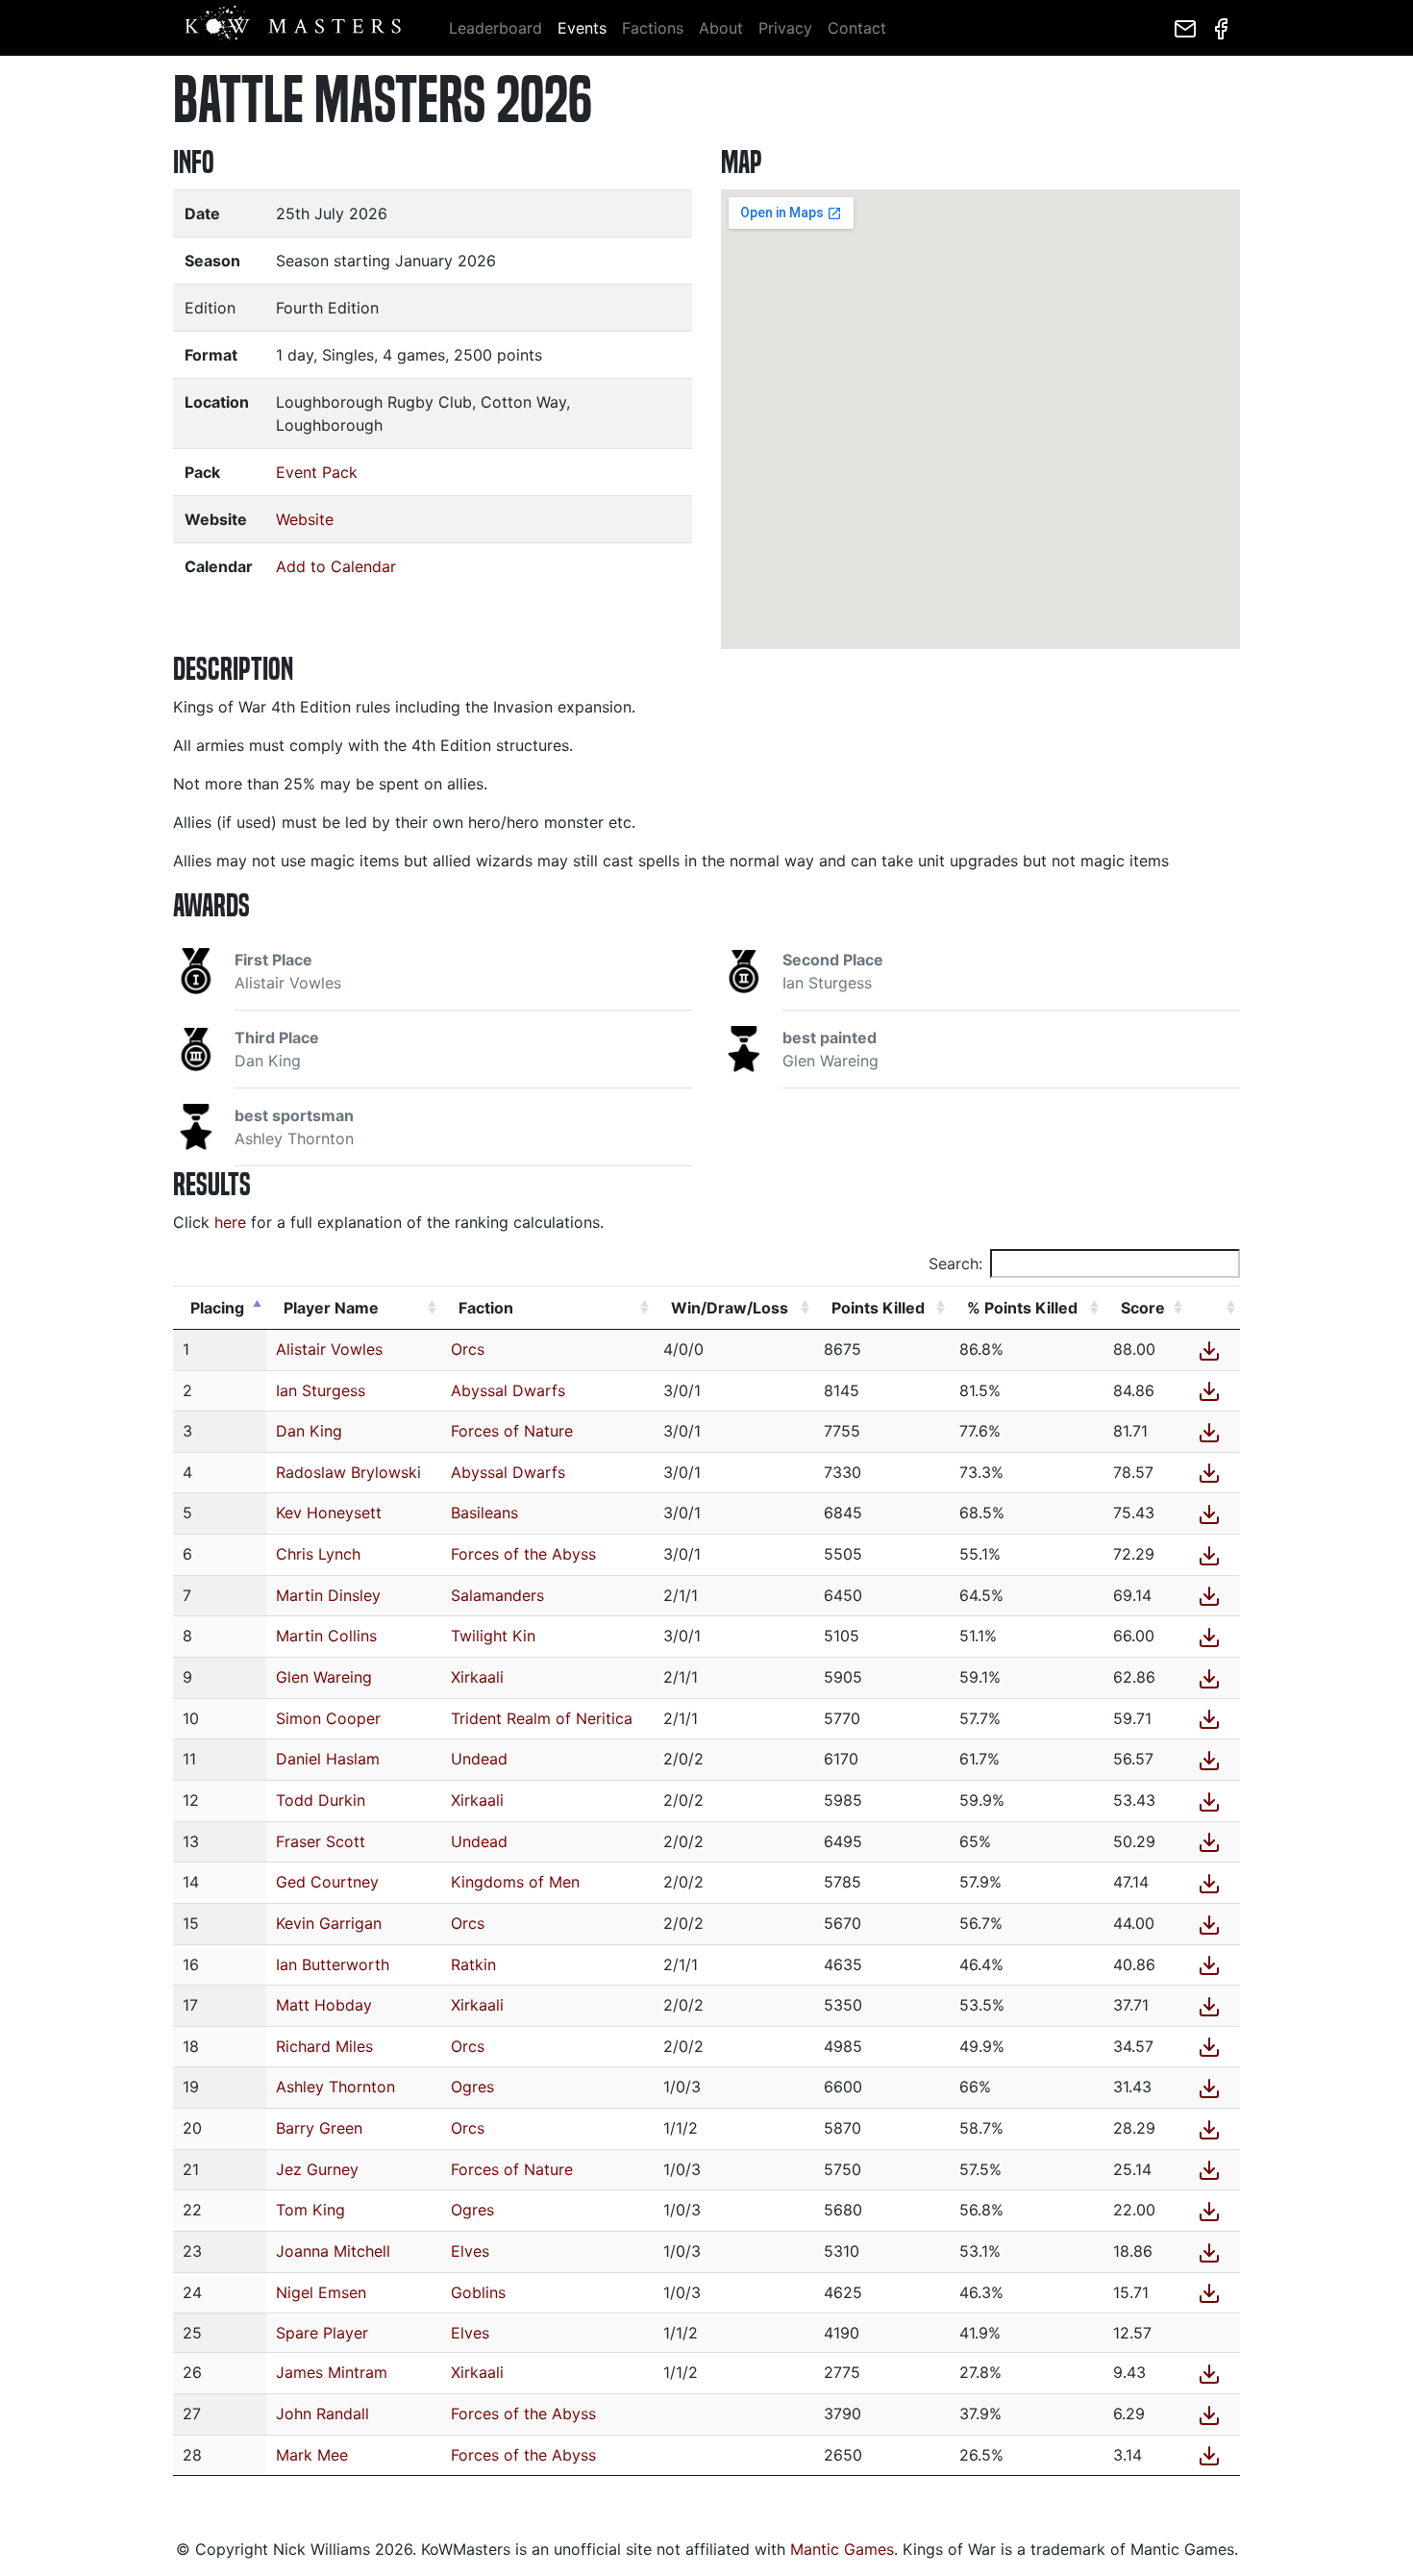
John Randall (322, 2413)
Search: (955, 1263)
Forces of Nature (512, 1431)
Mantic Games (842, 2549)
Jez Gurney (317, 2169)
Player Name (331, 1308)
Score (1143, 1308)
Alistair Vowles (329, 1349)
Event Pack (317, 472)
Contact (857, 28)
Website (305, 519)
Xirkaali (477, 1677)
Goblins (478, 2292)
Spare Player (322, 2333)
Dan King (309, 1431)
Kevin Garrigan (329, 1923)
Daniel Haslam (328, 1759)
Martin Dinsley (328, 1595)
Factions (653, 28)
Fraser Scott (321, 1841)
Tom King (310, 2210)
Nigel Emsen (321, 2292)
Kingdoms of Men (515, 1882)
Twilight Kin (493, 1636)
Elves (470, 2251)
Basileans (484, 1513)
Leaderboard (496, 28)
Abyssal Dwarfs (508, 1390)
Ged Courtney (327, 1882)
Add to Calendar (336, 566)
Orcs (468, 1349)
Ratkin (473, 1964)
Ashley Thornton (335, 2087)
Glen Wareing (324, 1677)
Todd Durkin (321, 1800)
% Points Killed (1022, 1308)
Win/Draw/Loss (730, 1308)
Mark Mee (312, 2455)
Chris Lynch (318, 1554)
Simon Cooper (328, 1718)
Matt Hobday (324, 2005)
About (721, 28)
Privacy (785, 28)
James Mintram (332, 2372)
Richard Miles (324, 2046)
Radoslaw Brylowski (348, 1472)
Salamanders (497, 1595)
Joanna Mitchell (333, 2251)
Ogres (472, 2087)
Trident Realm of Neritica (542, 1718)
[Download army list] (1213, 1349)
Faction (486, 1308)
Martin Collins (326, 1636)
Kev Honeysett (329, 1513)
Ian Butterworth (333, 1964)
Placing (217, 1308)
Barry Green (319, 2128)
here (230, 1222)
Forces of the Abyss (523, 1554)
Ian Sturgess (321, 1390)
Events (582, 28)
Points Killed (878, 1308)
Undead (479, 1759)
